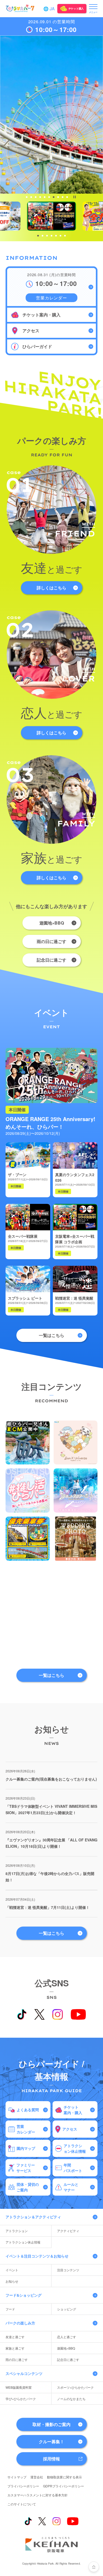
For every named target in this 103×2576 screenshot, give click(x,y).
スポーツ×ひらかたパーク (75, 2387)
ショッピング (67, 2309)
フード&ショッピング (24, 2295)
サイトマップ (17, 2477)
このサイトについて (22, 2504)
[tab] (27, 197)
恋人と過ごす (67, 2337)
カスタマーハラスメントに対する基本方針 (38, 2495)
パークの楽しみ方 (20, 2323)
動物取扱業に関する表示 (64, 2477)
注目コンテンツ (68, 2270)
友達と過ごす (15, 2337)
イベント (12, 2270)
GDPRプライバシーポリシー (64, 2486)
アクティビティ (68, 2231)
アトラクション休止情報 (23, 2242)
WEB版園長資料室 (19, 2387)
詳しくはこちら (51, 588)
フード (10, 2309)
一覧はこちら (51, 1335)
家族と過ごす (15, 2348)
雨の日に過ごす (51, 941)
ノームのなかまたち (71, 2399)
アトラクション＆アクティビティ (33, 2217)
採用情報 (51, 2459)
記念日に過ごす (51, 960)
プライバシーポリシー (23, 2486)
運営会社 (37, 2477)
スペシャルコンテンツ (24, 2373)
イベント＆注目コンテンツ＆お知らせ (37, 2256)
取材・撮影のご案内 (51, 2424)
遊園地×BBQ (52, 923)
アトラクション (17, 2231)
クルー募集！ (51, 2441)
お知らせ (12, 2281)
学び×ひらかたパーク (21, 2399)
